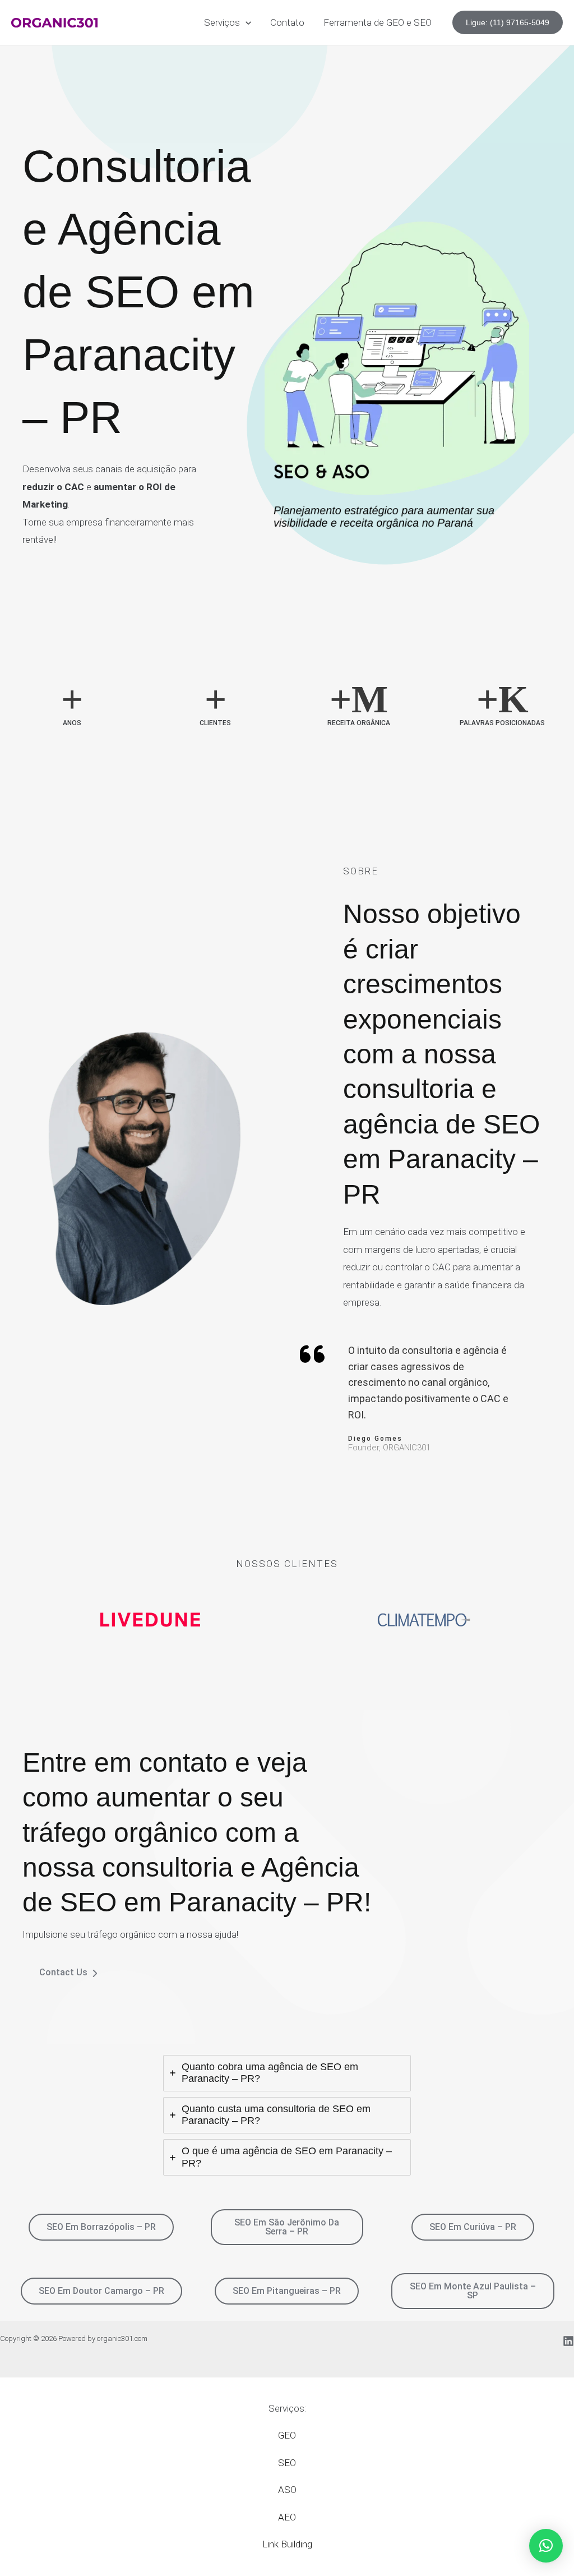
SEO (287, 2463)
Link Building (287, 2544)
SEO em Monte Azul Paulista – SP (473, 2291)
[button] (246, 22)
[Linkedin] (568, 2341)
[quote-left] (312, 1354)
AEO (287, 2517)
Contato (287, 22)
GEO (287, 2435)
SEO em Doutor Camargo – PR (101, 2291)
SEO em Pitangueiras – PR (287, 2291)
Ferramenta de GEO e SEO (378, 22)
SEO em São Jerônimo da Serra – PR (287, 2227)
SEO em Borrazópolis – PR (101, 2227)
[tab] (287, 2073)
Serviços (222, 22)
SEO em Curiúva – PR (473, 2227)
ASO (287, 2490)
